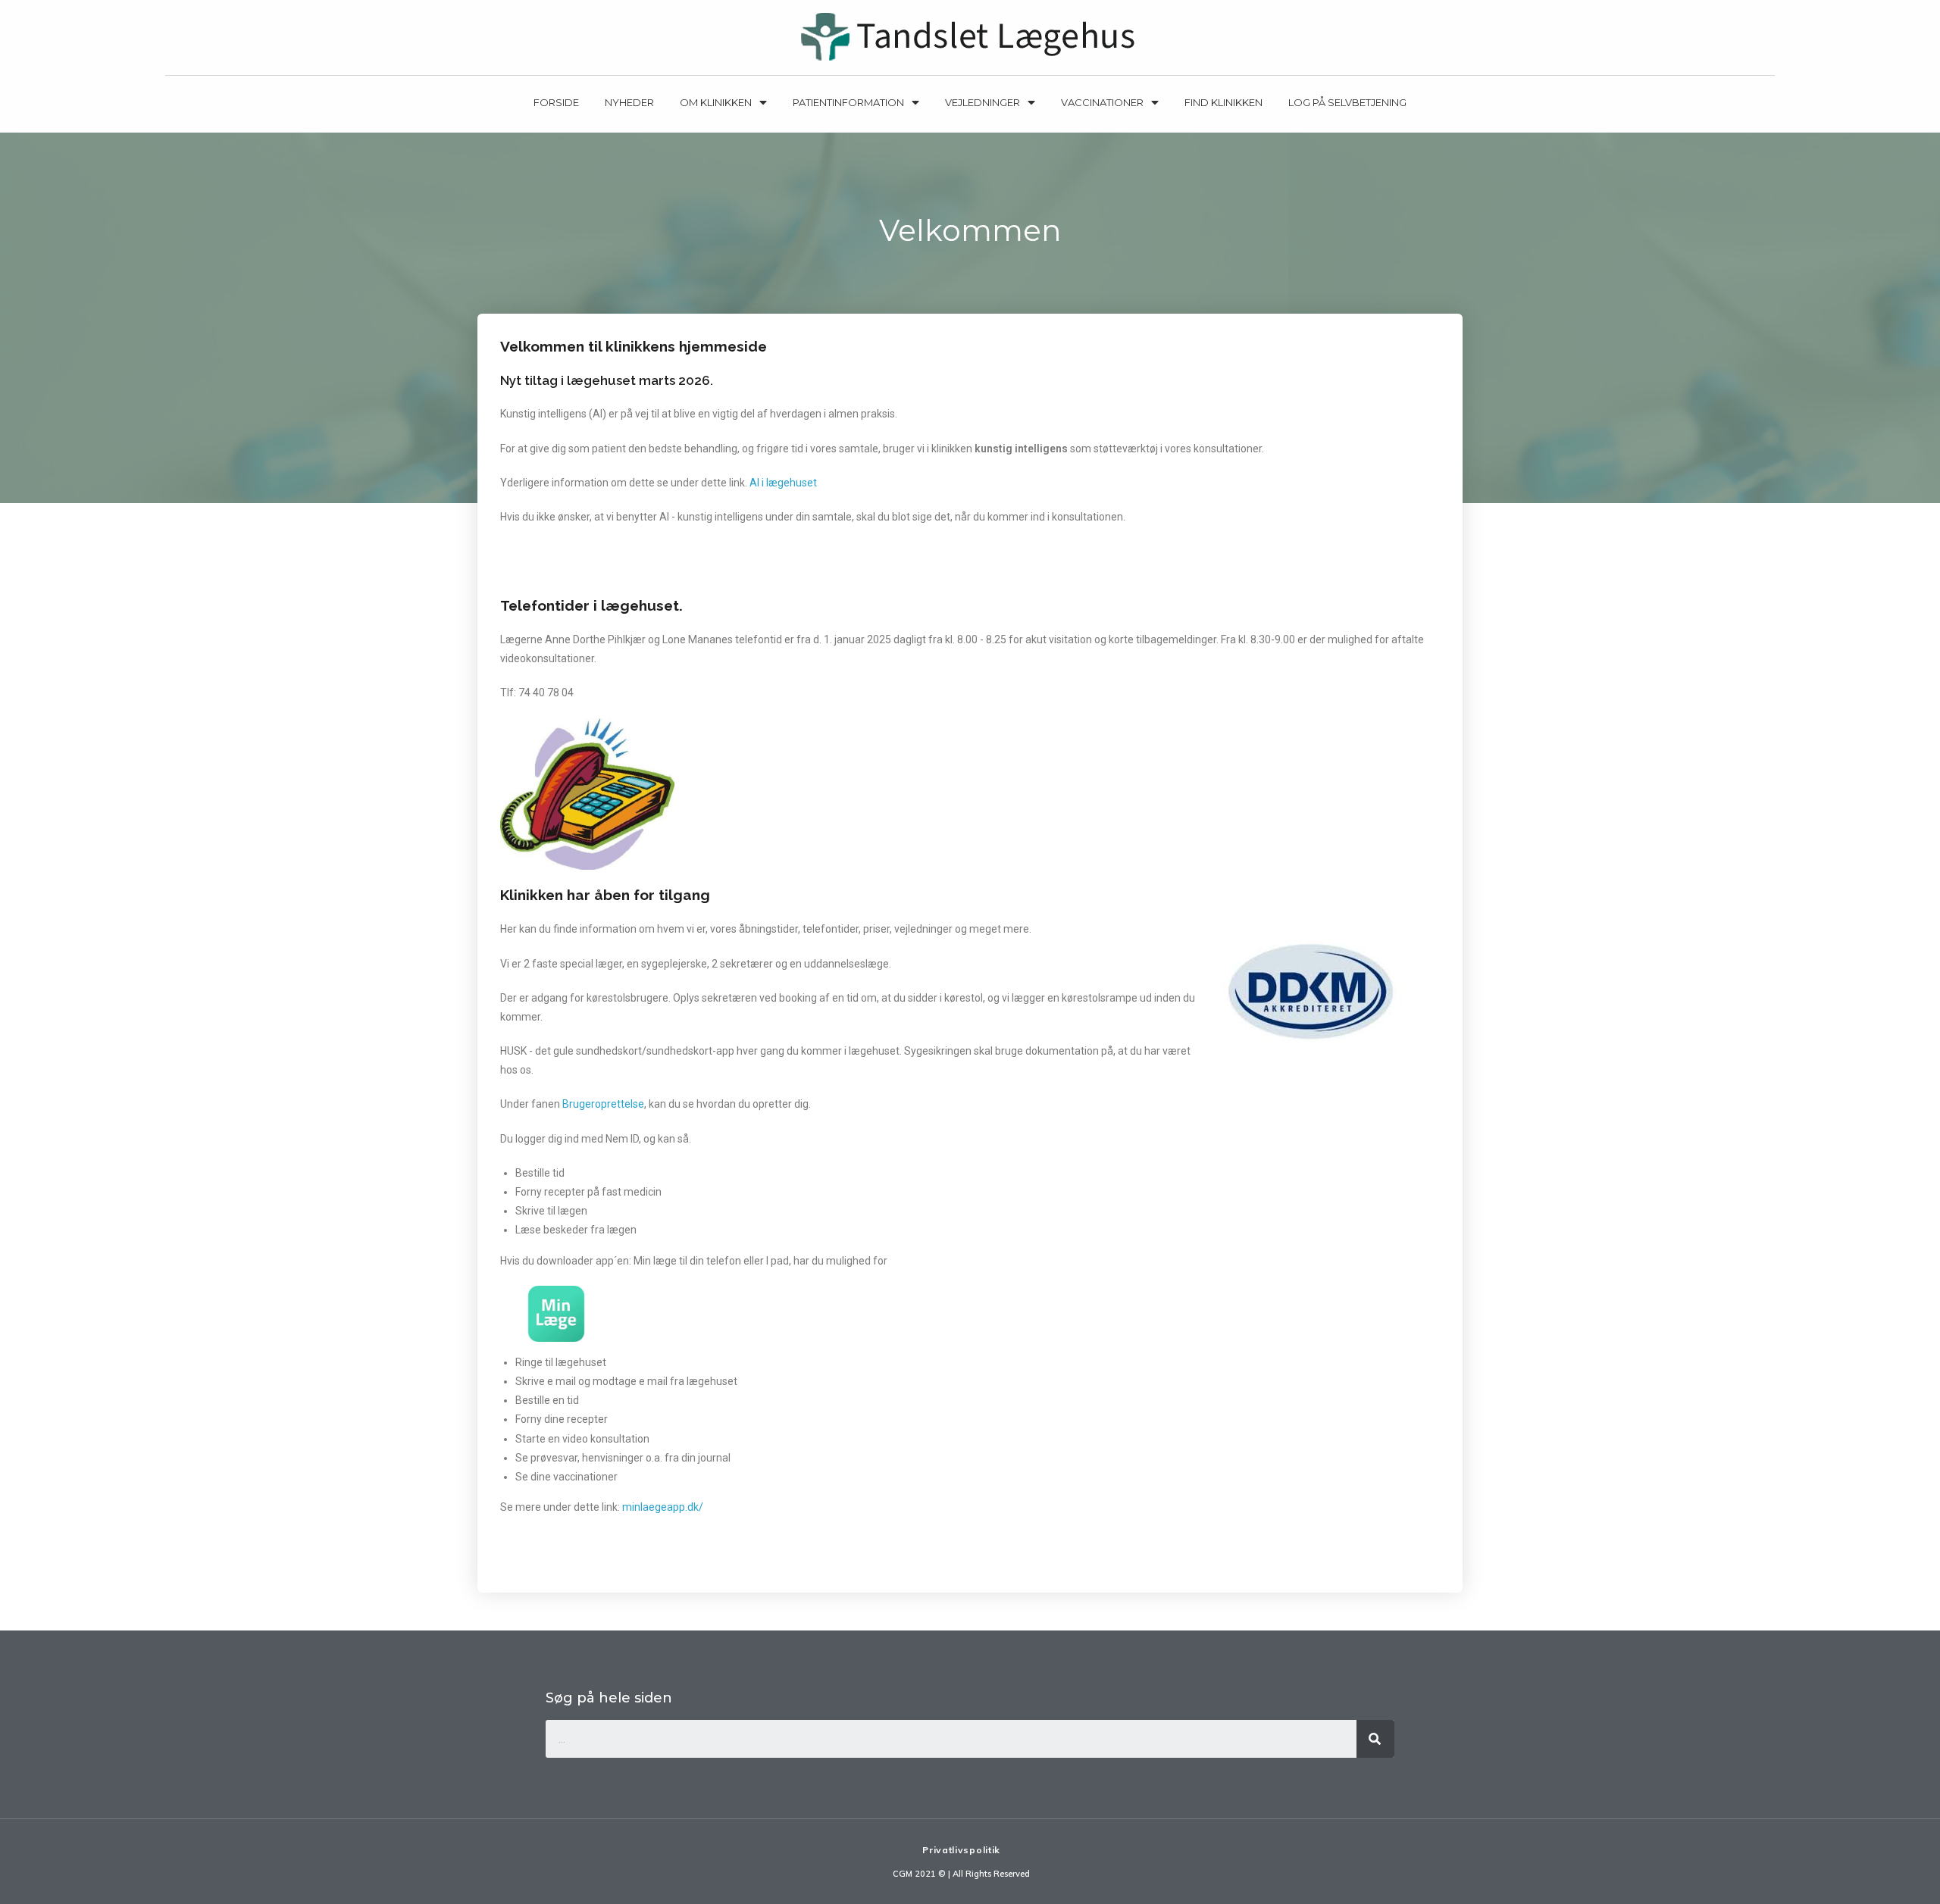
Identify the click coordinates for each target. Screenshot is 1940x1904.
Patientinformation (848, 102)
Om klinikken (716, 102)
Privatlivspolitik (961, 1850)
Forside (556, 102)
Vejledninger (983, 102)
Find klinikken (1223, 102)
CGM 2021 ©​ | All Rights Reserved (961, 1874)
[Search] (1375, 1739)
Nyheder (629, 102)
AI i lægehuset (782, 483)
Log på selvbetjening (1347, 102)
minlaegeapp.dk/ (663, 1507)
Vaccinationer (1102, 102)
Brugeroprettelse (603, 1104)
